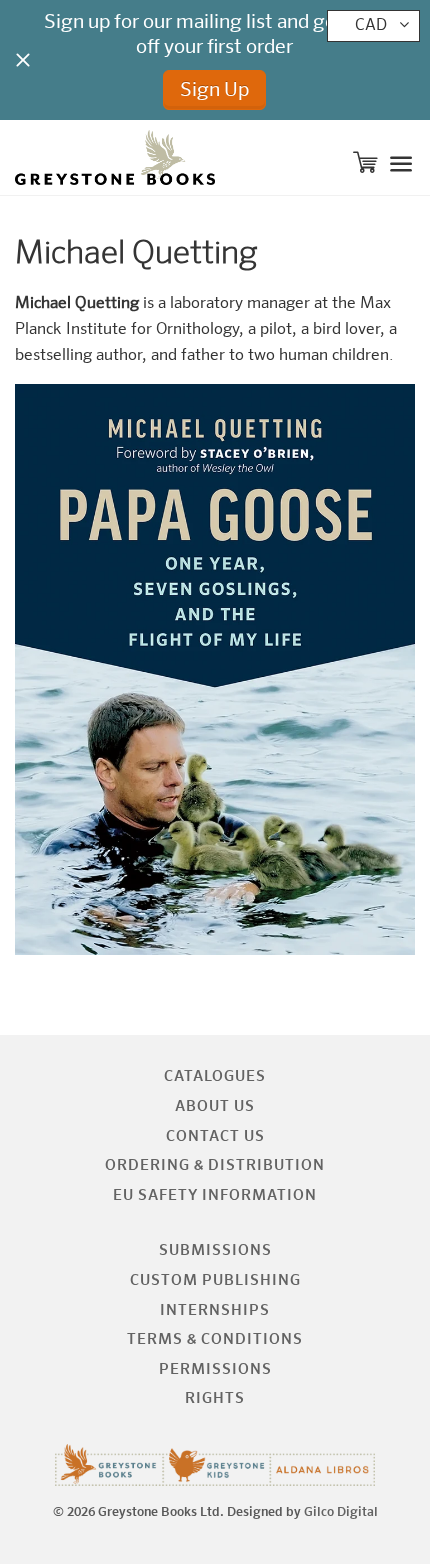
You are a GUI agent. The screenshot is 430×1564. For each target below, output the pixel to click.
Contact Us (215, 1136)
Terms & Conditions (215, 1339)
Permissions (215, 1369)
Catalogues (215, 1076)
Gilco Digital (341, 1512)
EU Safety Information (215, 1195)
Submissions (215, 1250)
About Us (215, 1106)
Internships (215, 1310)
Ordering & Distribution (215, 1165)
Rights (215, 1398)
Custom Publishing (215, 1280)
